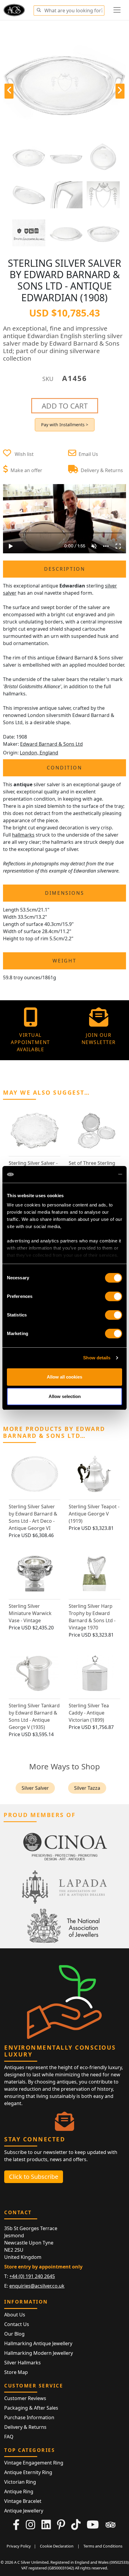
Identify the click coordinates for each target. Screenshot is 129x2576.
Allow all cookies (64, 1377)
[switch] (114, 1296)
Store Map (16, 2372)
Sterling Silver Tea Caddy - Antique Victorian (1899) (89, 1713)
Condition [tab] (64, 768)
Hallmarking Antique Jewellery (38, 2343)
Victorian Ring (20, 2482)
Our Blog (14, 2334)
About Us (15, 2315)
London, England (39, 753)
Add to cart (65, 406)
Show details (97, 1358)
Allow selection (65, 1396)
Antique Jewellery (24, 2511)
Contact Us (17, 2324)
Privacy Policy (19, 2546)
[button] (39, 9)
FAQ (9, 2437)
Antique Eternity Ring (28, 2472)
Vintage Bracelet (23, 2501)
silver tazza (87, 1788)
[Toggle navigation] (117, 10)
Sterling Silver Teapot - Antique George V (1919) (94, 1514)
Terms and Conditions (103, 2546)
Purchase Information (29, 2417)
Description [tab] (65, 569)
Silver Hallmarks (22, 2363)
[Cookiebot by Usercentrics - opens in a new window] (96, 1174)
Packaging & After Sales (31, 2408)
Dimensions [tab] (65, 893)
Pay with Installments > (65, 425)
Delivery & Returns (25, 2427)
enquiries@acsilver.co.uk (37, 2286)
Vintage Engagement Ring (34, 2463)
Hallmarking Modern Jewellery (39, 2353)
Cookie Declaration (57, 2546)
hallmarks (23, 835)
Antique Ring (19, 2491)
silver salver (35, 1788)
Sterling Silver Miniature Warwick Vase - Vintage (30, 1613)
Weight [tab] (64, 961)
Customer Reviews (25, 2398)
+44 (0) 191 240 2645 (32, 2276)
